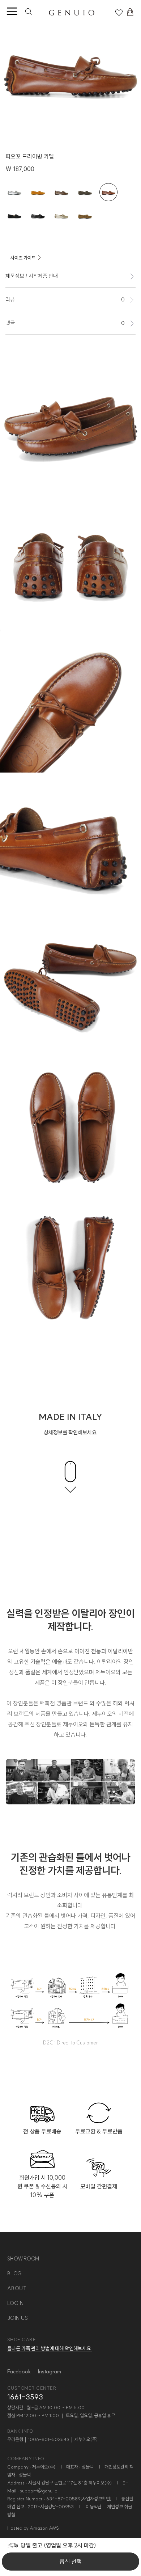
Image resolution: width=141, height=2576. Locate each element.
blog (15, 2273)
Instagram (50, 2371)
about (17, 2288)
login (16, 2303)
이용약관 (94, 2507)
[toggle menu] (12, 12)
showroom (23, 2259)
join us (18, 2318)
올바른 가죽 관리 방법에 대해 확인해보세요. (50, 2348)
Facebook (19, 2371)
